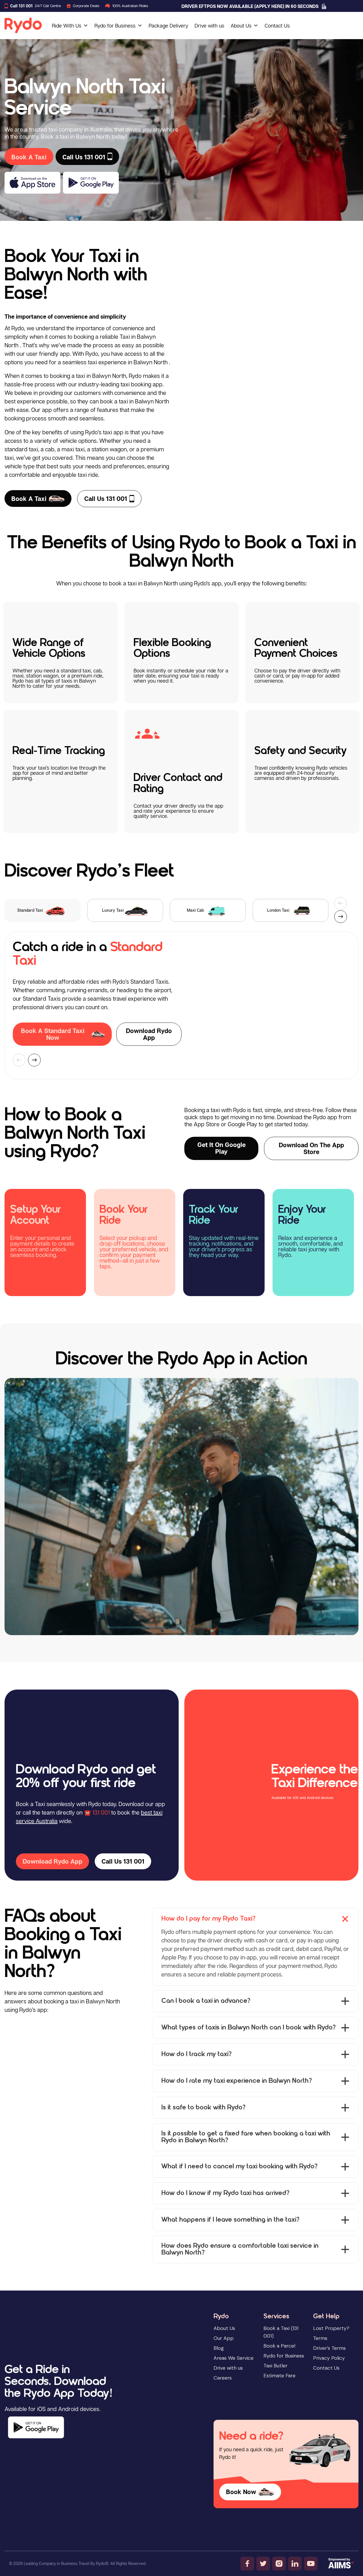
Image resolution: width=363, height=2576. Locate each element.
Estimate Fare (279, 2376)
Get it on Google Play (221, 1148)
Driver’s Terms (329, 2348)
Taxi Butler (276, 2366)
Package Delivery (168, 26)
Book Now (241, 2492)
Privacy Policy (329, 2358)
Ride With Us (67, 26)
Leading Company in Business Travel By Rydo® (66, 2563)
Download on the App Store (311, 1148)
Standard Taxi (30, 910)
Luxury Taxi (113, 910)
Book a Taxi (29, 499)
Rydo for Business (115, 26)
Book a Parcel (279, 2346)
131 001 (101, 1812)
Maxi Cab (195, 910)
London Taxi (278, 910)
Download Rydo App (149, 1034)
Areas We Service (234, 2358)
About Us (241, 26)
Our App (224, 2338)
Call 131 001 (21, 6)
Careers (223, 2378)
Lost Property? (331, 2328)
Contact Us (277, 26)
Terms (320, 2338)
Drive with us (209, 26)
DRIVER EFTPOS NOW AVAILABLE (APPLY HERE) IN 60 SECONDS (250, 6)
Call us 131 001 (106, 499)
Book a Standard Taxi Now (53, 1034)
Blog (219, 2348)
